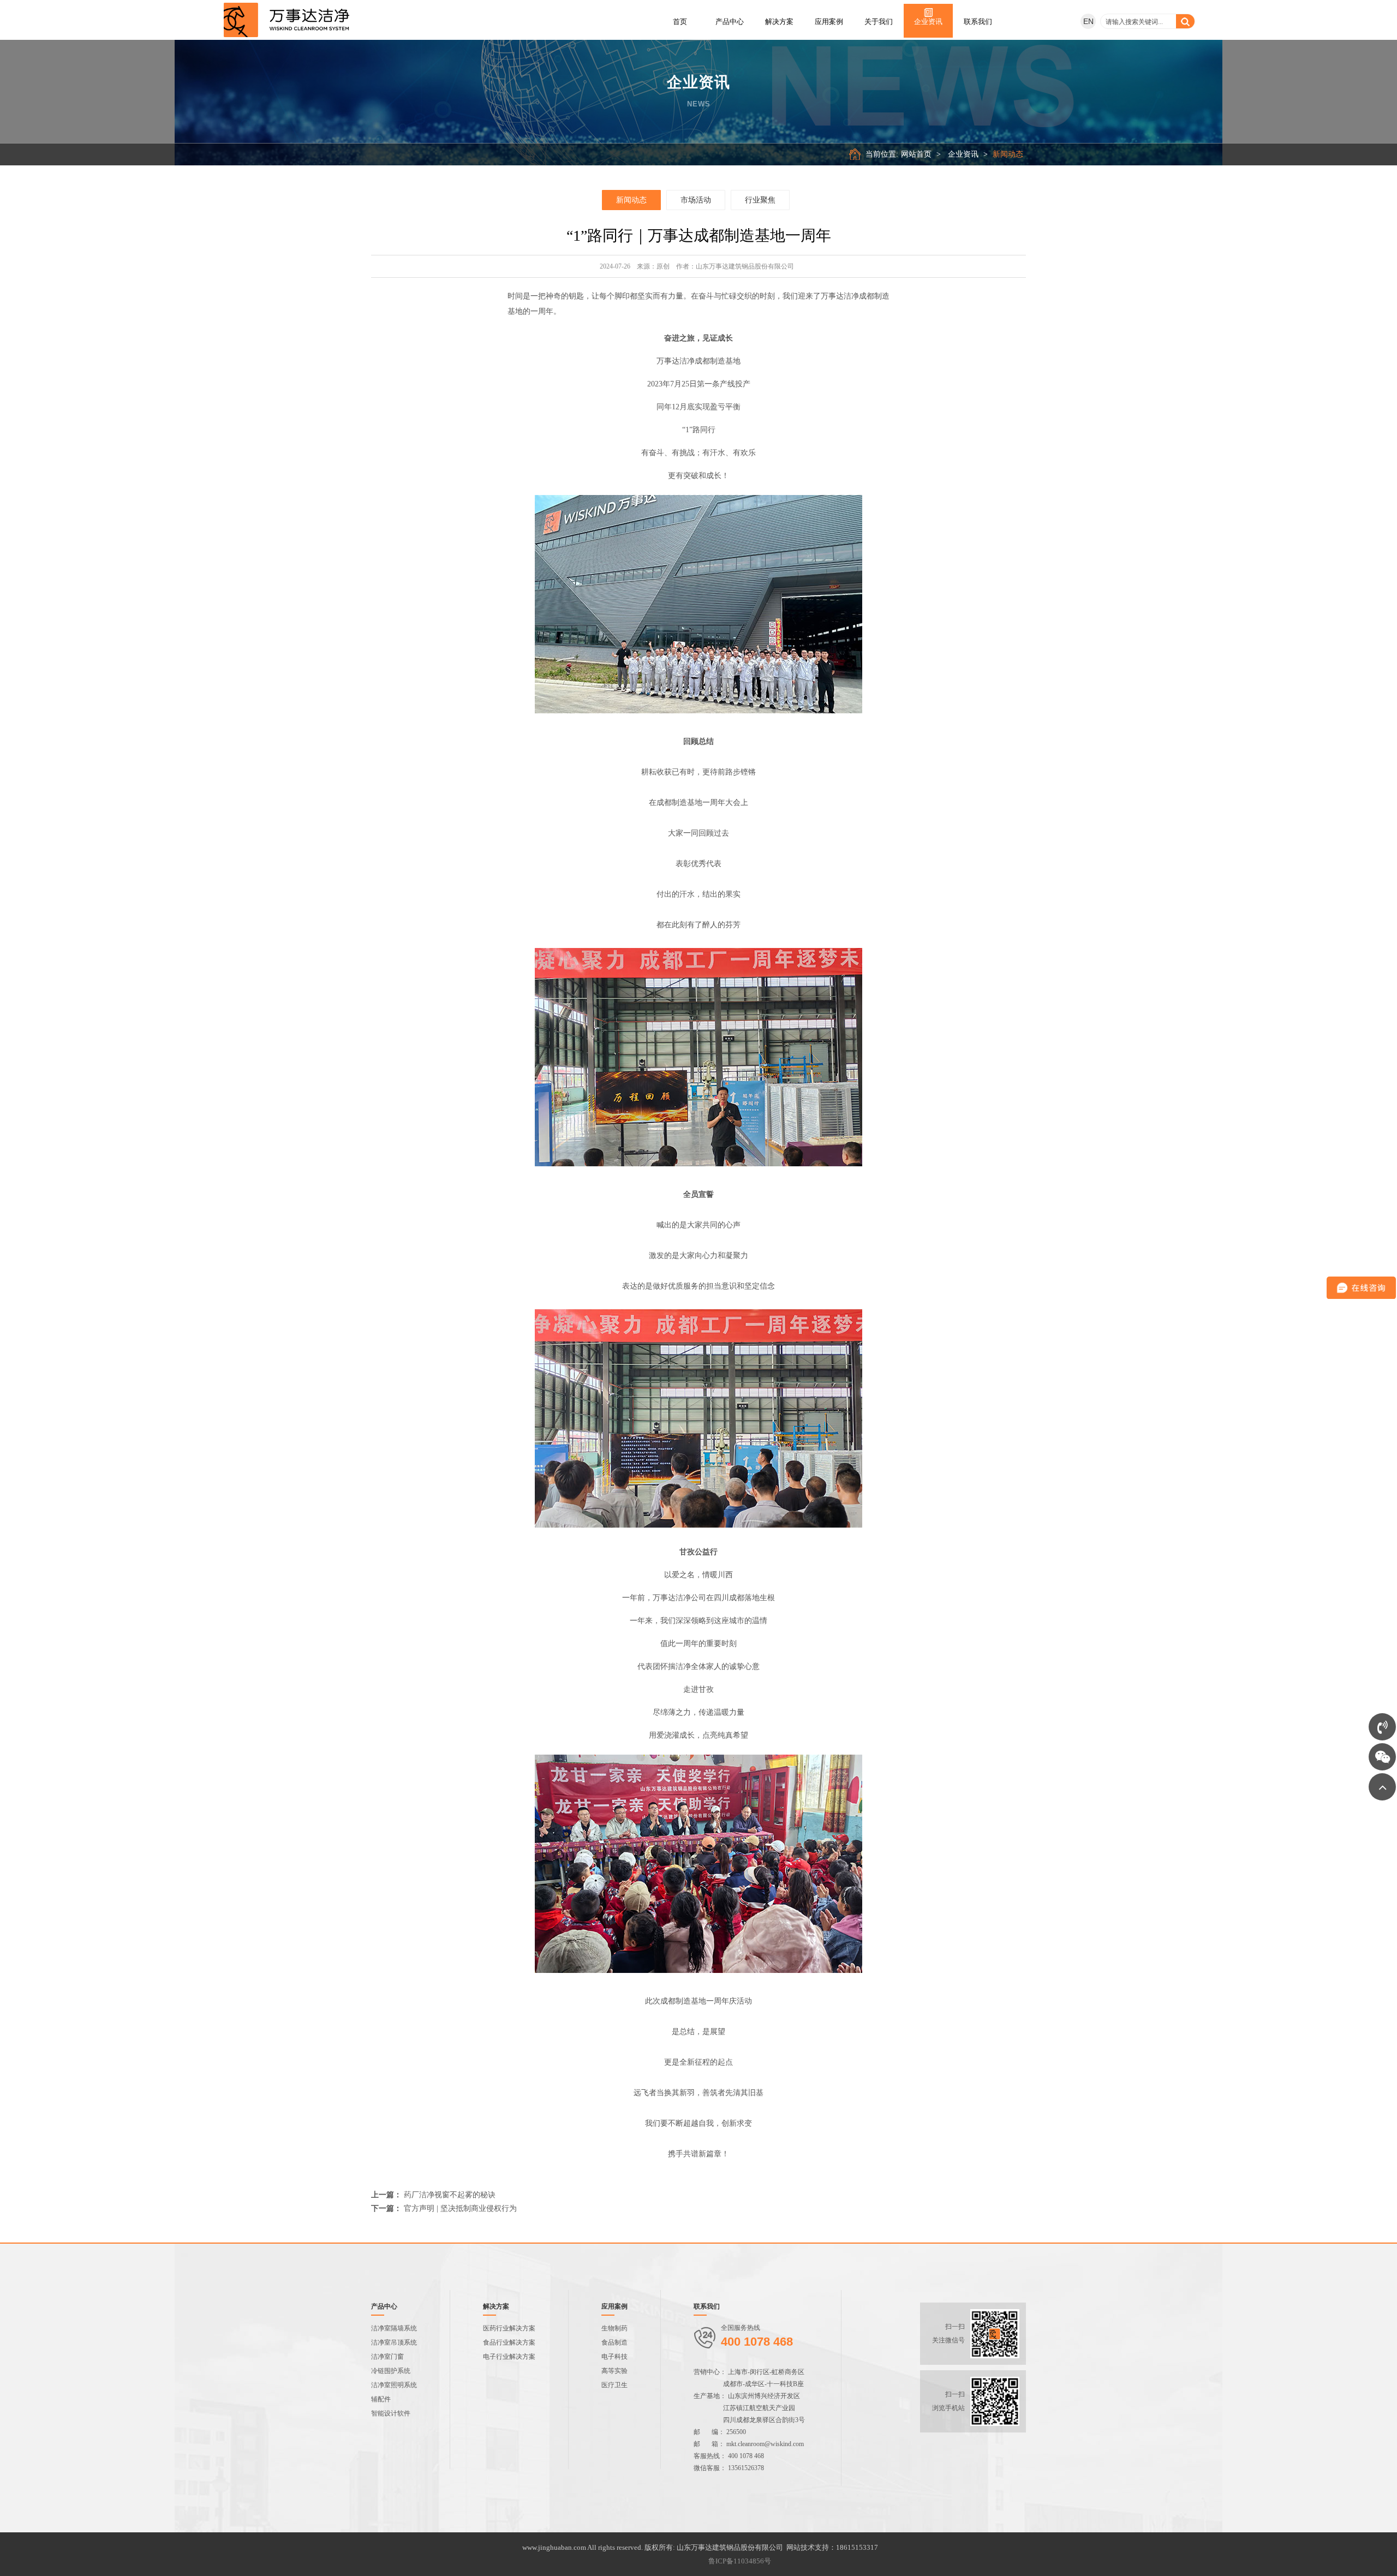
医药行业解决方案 (509, 2328)
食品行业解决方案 (509, 2342)
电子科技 (614, 2357)
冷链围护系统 (391, 2371)
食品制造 (614, 2342)
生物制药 (614, 2328)
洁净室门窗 (387, 2357)
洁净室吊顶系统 (394, 2342)
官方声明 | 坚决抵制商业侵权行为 (460, 2208)
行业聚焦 (760, 200)
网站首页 (916, 154)
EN (1088, 21)
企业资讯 (963, 154)
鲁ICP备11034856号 (740, 2561)
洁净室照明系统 (394, 2385)
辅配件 (381, 2399)
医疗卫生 (614, 2385)
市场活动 (696, 200)
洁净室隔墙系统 (394, 2328)
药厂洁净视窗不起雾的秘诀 (450, 2195)
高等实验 (614, 2371)
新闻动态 (1008, 154)
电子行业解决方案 (509, 2357)
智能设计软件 (391, 2413)
